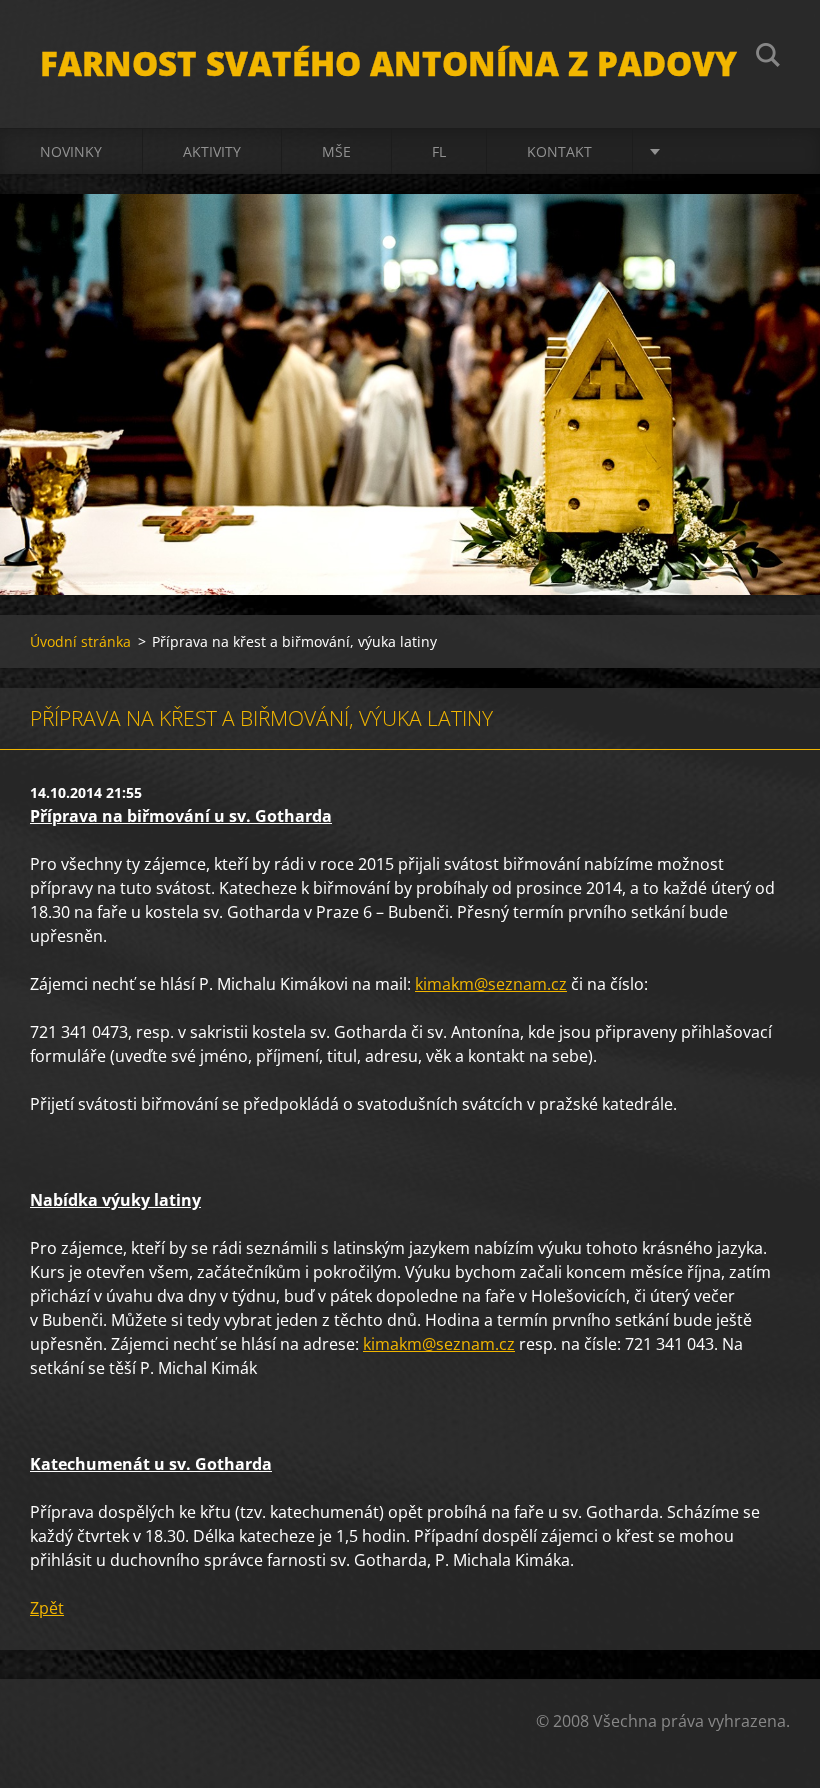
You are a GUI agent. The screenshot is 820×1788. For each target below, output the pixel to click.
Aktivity (212, 151)
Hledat (768, 58)
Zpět (47, 1608)
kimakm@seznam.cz (491, 984)
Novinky (71, 151)
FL (439, 151)
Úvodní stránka (80, 641)
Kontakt (559, 151)
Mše (336, 151)
